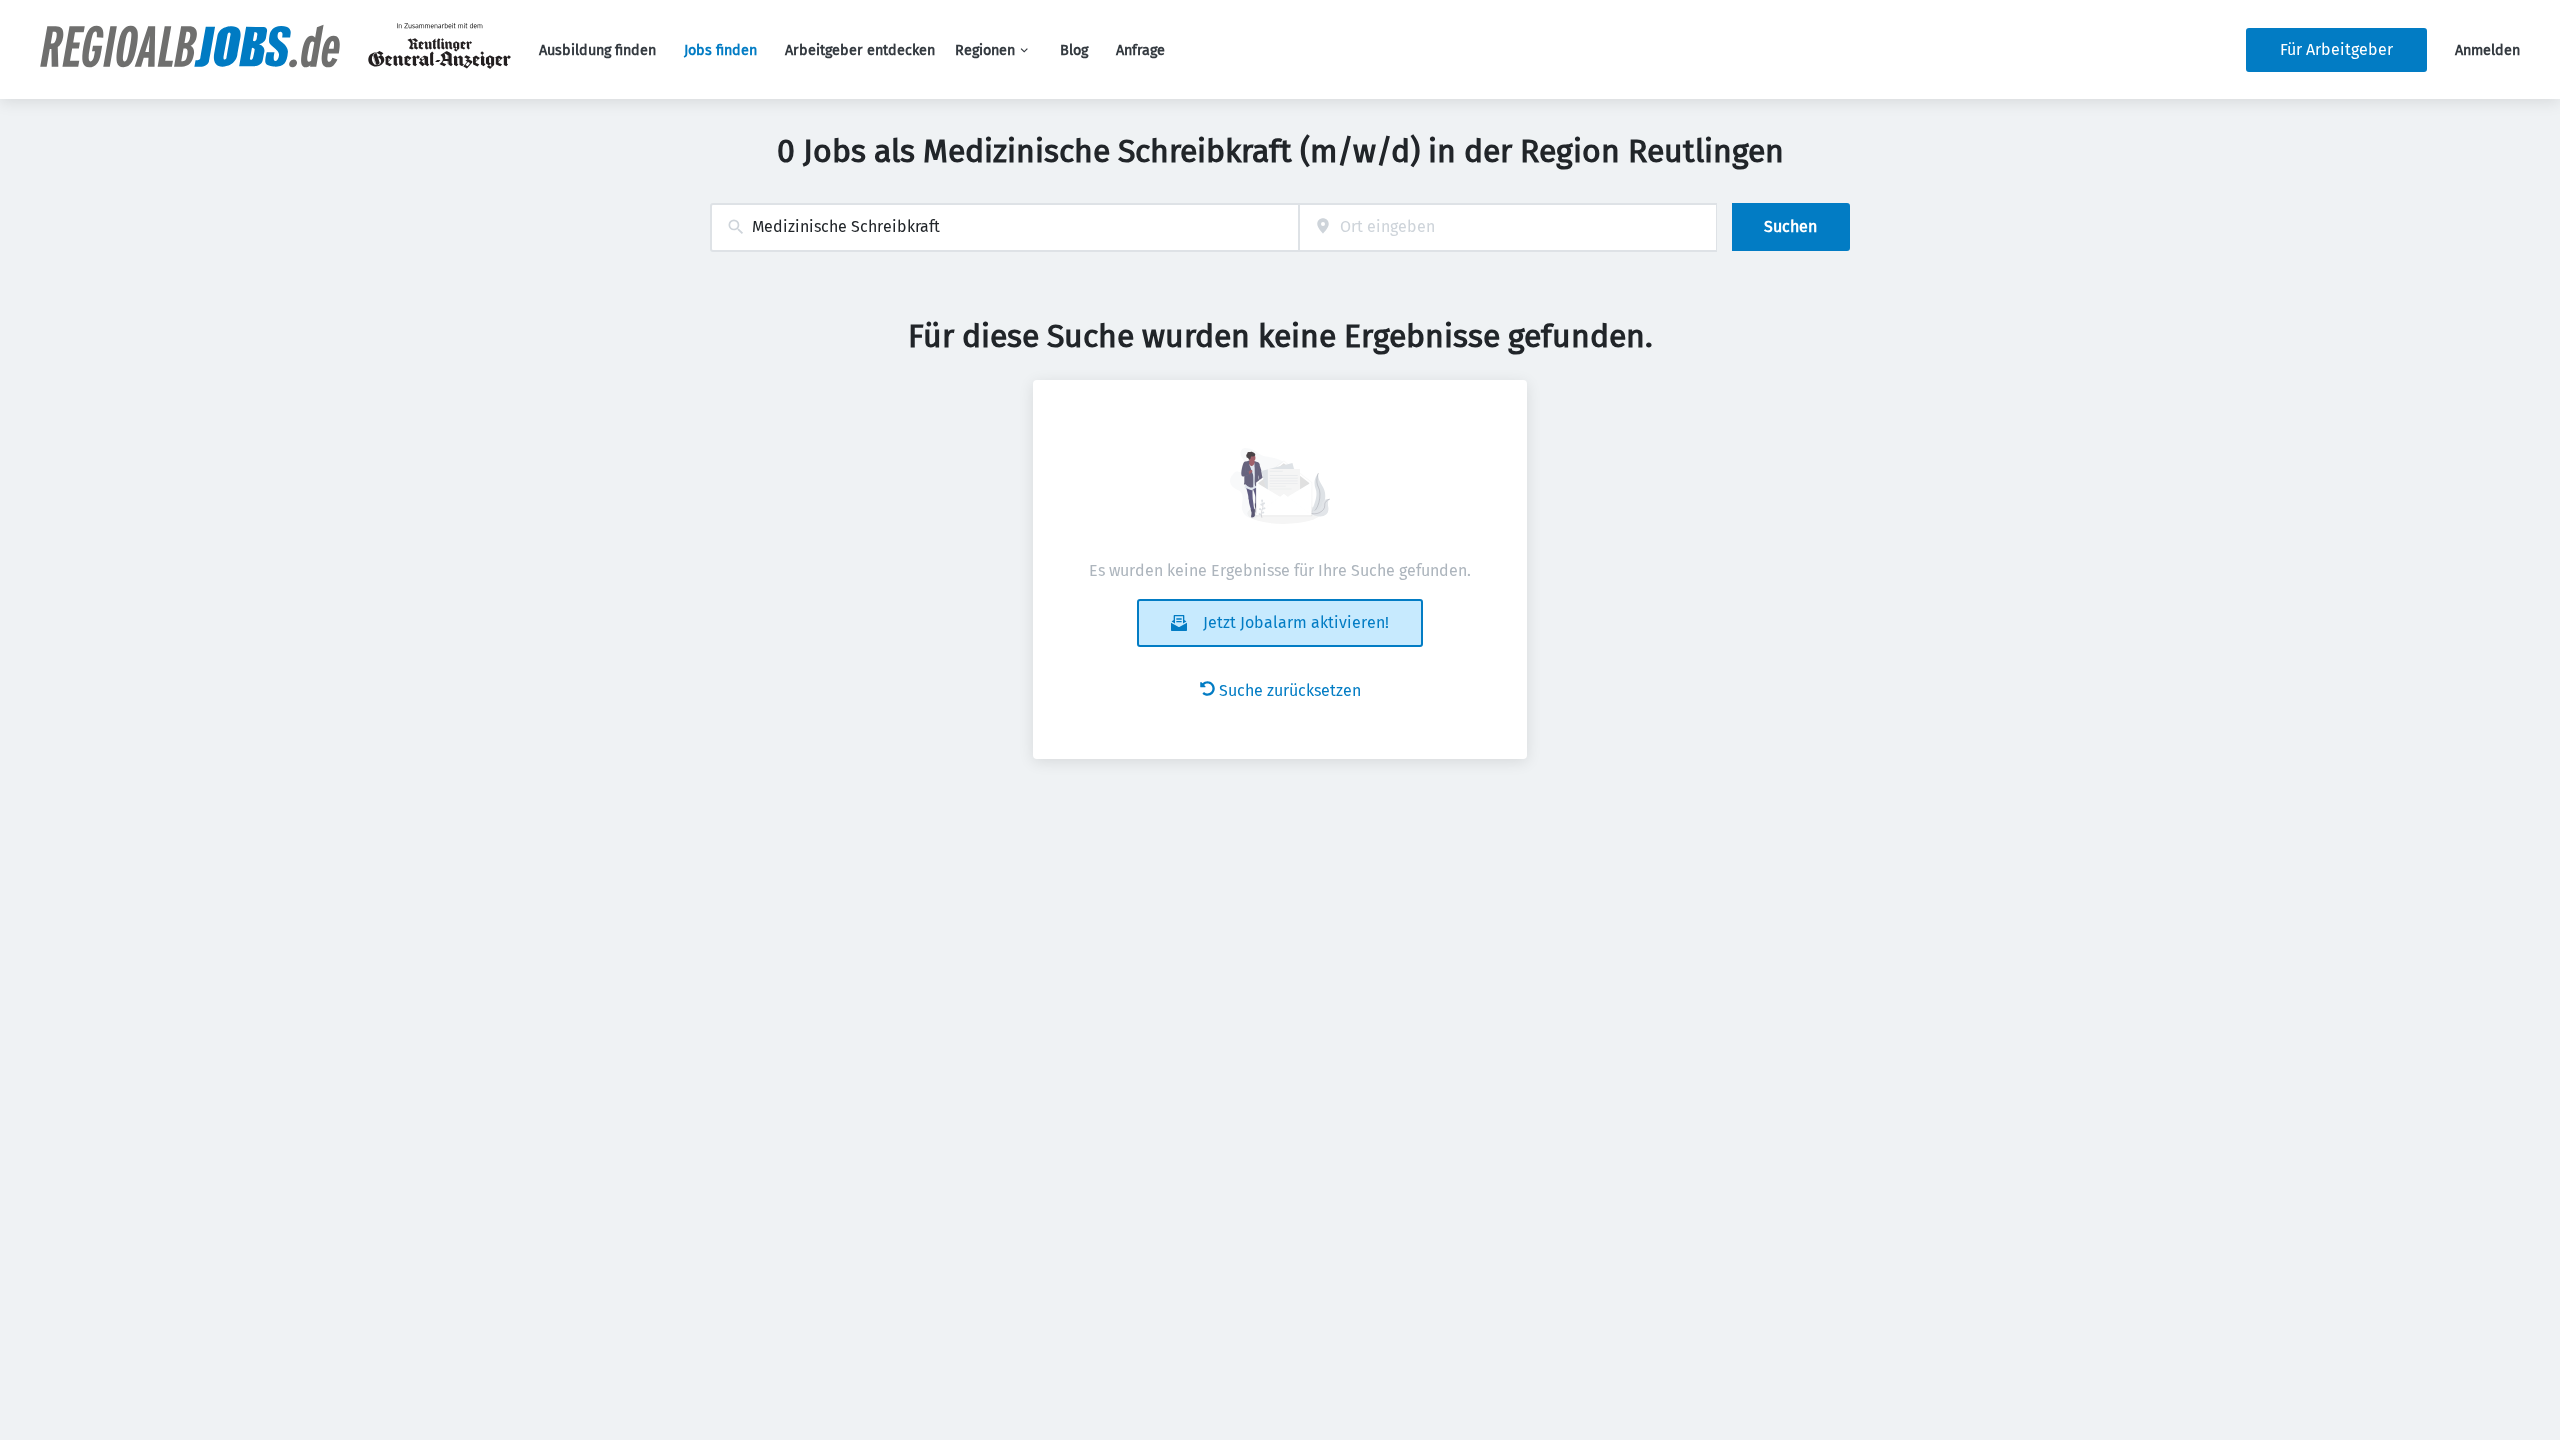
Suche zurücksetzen (1290, 690)
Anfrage (1140, 50)
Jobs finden (720, 50)
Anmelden (2487, 50)
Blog (1074, 50)
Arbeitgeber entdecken (860, 50)
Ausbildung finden (597, 50)
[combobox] (1004, 227)
